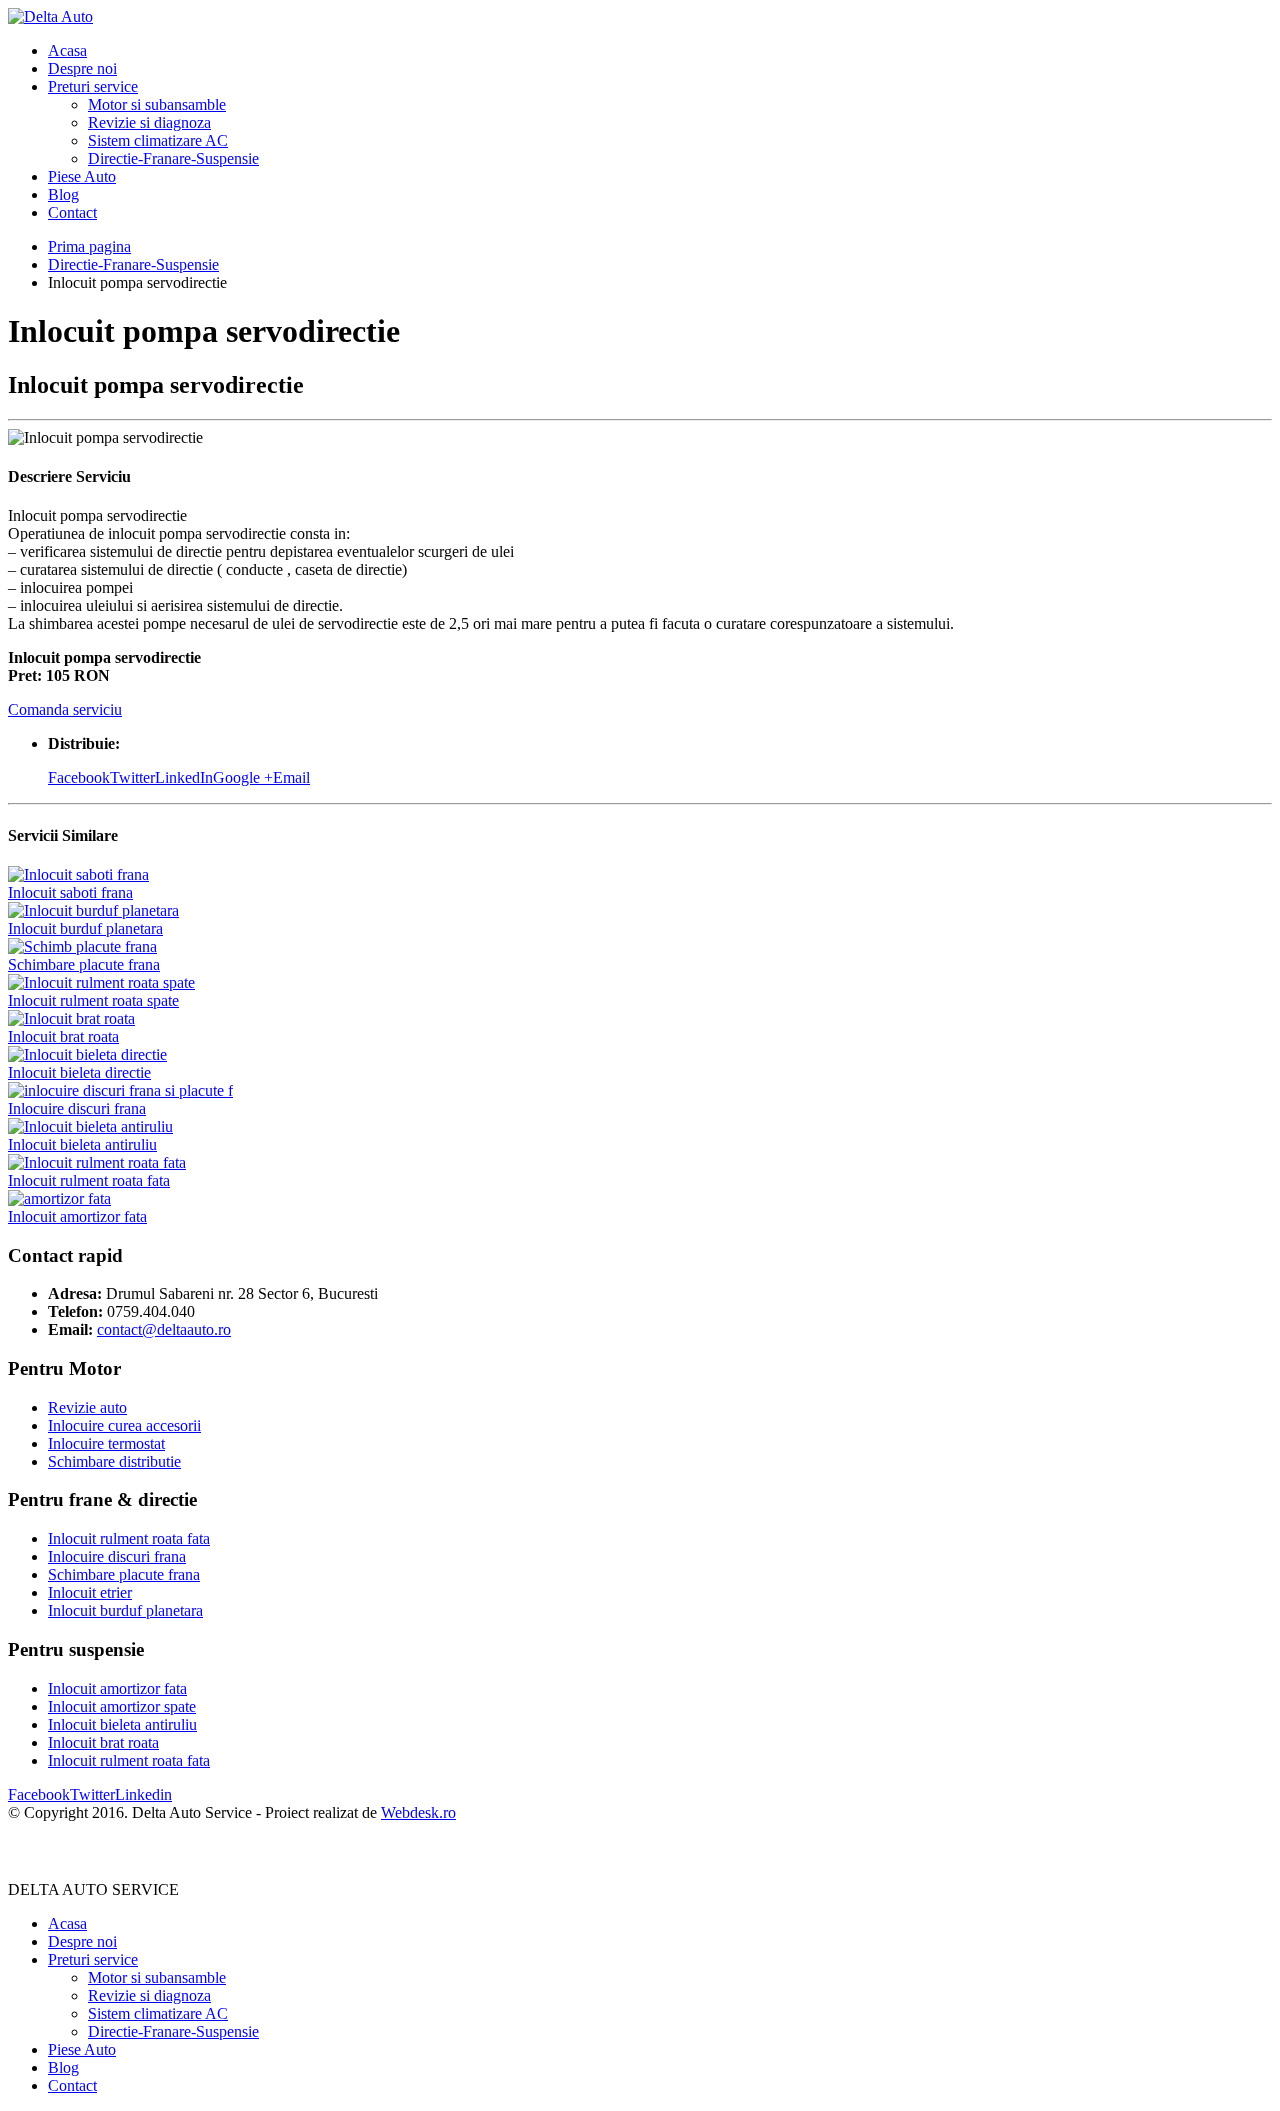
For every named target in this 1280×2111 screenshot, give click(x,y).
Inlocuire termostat (106, 1443)
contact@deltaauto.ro (164, 1329)
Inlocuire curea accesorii (124, 1425)
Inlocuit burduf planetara (85, 928)
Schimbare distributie (114, 1461)
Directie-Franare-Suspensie (173, 158)
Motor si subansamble (157, 104)
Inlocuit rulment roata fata (89, 1180)
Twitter (132, 777)
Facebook (79, 777)
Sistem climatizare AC (158, 140)
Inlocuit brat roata (63, 1036)
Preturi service (93, 86)
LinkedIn (184, 777)
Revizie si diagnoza (149, 122)
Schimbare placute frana (84, 964)
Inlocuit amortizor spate (122, 1706)
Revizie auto (87, 1407)
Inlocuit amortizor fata (77, 1216)
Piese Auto (82, 176)
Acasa (67, 50)
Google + (243, 777)
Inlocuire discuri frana (77, 1108)
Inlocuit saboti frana (70, 892)
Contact (72, 212)
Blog (63, 194)
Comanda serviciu (65, 709)
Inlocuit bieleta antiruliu (82, 1144)
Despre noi (82, 68)
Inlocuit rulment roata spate (93, 1000)
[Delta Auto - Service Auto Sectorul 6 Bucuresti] (50, 16)
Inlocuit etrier (90, 1592)
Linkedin (143, 1794)
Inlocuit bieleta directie (79, 1072)
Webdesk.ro (418, 1812)
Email (291, 777)
